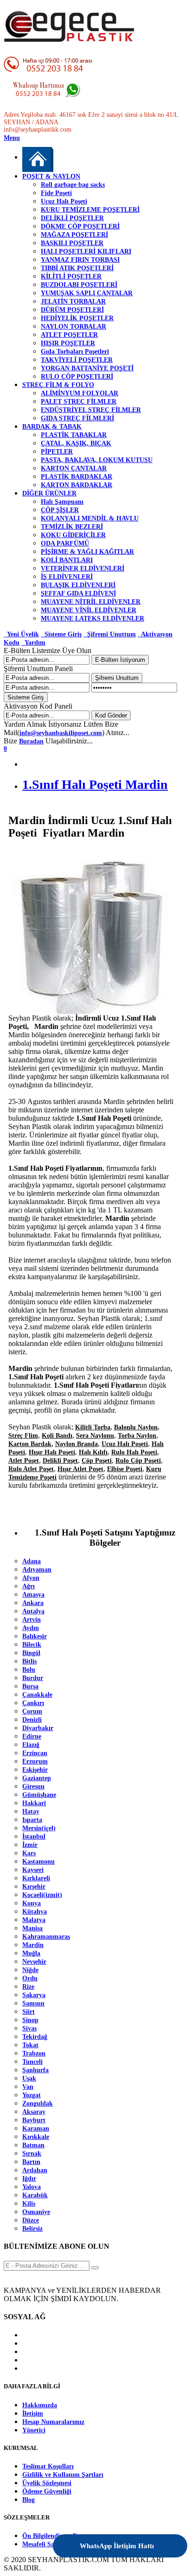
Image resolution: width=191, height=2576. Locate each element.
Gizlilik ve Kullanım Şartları (63, 2475)
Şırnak (32, 2154)
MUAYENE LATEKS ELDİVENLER (92, 619)
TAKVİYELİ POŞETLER (77, 360)
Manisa (32, 1928)
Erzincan (35, 1753)
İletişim (33, 2414)
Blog (29, 2500)
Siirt (29, 2012)
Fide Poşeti (56, 193)
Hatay (31, 1811)
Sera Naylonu (95, 1436)
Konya (32, 1903)
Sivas (29, 2028)
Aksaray (34, 2112)
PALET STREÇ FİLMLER (79, 402)
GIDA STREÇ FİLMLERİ (77, 418)
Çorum (32, 1711)
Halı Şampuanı (62, 502)
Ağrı (29, 1586)
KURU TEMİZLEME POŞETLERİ (90, 210)
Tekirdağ (35, 2037)
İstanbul (34, 1837)
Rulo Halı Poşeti (134, 1452)
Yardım (33, 643)
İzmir (30, 1845)
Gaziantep (37, 1778)
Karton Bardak (30, 1444)
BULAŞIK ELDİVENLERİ (78, 585)
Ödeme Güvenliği (47, 2491)
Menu (12, 138)
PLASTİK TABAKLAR (74, 435)
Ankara (33, 1603)
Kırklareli (36, 1878)
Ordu (30, 1978)
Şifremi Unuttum (110, 634)
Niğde (30, 1970)
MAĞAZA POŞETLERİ (74, 235)
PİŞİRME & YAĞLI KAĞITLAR (87, 552)
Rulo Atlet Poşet (31, 1469)
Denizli (32, 1720)
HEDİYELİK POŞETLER (77, 318)
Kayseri (33, 1870)
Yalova (32, 2187)
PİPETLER (57, 452)
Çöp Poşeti (97, 1461)
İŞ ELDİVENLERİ (67, 577)
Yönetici (34, 2430)
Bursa (30, 1686)
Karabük (35, 2195)
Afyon (31, 1578)
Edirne (32, 1736)
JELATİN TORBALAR (73, 301)
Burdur (33, 1678)
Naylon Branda (76, 1444)
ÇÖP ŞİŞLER (60, 510)
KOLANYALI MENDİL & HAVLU (90, 518)
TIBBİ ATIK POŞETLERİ (77, 268)
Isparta (32, 1820)
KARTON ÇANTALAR (74, 468)
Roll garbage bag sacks (73, 185)
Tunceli (32, 2062)
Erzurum (35, 1761)
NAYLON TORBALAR (73, 327)
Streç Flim (23, 1436)
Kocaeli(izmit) (42, 1895)
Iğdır (29, 2179)
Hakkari (34, 1803)
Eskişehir (35, 1770)
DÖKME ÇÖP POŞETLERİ (80, 226)
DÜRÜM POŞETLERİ (72, 310)
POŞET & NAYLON (51, 176)
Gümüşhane (39, 1795)
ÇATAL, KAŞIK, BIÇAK (76, 443)
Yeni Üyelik (21, 634)
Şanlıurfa (35, 2070)
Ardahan (35, 2170)
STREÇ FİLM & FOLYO (58, 385)
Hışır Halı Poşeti (52, 1452)
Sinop (30, 2020)
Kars (29, 1853)
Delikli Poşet (60, 1461)
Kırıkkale (36, 2137)
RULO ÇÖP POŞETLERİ (77, 377)
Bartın (31, 2162)
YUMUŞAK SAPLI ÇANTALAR (87, 293)
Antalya (33, 1611)
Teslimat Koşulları (48, 2466)
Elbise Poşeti (125, 1469)
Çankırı (33, 1703)
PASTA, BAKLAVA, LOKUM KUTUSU (97, 460)
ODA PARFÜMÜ (65, 543)
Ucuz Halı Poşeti (64, 201)
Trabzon (34, 2053)
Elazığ (31, 1745)
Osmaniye (36, 2212)
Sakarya (34, 1995)
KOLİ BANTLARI (67, 560)
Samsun (33, 2003)
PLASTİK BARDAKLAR (76, 477)
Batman (33, 2145)
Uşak (29, 2078)
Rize (28, 1987)
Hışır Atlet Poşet (80, 1469)
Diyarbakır (38, 1728)
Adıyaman (37, 1570)
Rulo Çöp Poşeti (138, 1461)
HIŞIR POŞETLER (68, 343)
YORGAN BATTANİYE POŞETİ (87, 368)
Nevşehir (34, 1962)
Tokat (30, 2045)
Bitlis (29, 1661)
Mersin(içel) (39, 1828)
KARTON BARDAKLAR (76, 485)
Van (28, 2087)
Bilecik (32, 1645)
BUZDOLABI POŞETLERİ (79, 285)
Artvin (32, 1620)
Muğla (31, 1953)
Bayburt (34, 2120)
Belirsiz (32, 2229)
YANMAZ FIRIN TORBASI (80, 260)
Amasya (33, 1595)
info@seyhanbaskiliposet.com (61, 733)
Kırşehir (34, 1887)
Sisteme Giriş (61, 634)
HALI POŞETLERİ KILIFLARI (86, 251)
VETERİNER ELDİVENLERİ (83, 568)
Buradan (31, 741)
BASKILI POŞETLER (72, 243)
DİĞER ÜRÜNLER (49, 493)
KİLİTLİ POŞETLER (71, 276)
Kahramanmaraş (46, 1937)
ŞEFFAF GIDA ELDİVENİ (78, 593)
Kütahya (35, 1912)
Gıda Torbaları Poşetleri (75, 352)
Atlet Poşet (24, 1461)
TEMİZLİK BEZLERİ (72, 527)
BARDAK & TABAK (52, 427)
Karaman (36, 2129)
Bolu (29, 1670)
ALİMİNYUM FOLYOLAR (80, 393)
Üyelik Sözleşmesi (47, 2483)
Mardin (33, 1945)
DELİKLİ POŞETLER (72, 218)
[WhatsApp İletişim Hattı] (155, 2540)
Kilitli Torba (93, 1427)
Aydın (31, 1628)
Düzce (31, 2220)
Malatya (34, 1920)
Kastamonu (38, 1862)
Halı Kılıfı (93, 1452)
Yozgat (32, 2095)
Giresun (33, 1786)
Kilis (29, 2204)
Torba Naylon (137, 1436)
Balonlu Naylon (136, 1427)
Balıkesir (35, 1636)
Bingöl (31, 1653)
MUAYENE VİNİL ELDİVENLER (89, 610)
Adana (32, 1561)
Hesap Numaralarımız (53, 2422)
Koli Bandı (57, 1436)
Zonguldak (38, 2103)
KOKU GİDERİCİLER (73, 535)
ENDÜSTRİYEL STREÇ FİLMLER (91, 410)
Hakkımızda (40, 2405)
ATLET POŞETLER (69, 335)
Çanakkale (37, 1695)
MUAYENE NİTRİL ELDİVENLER (91, 602)
